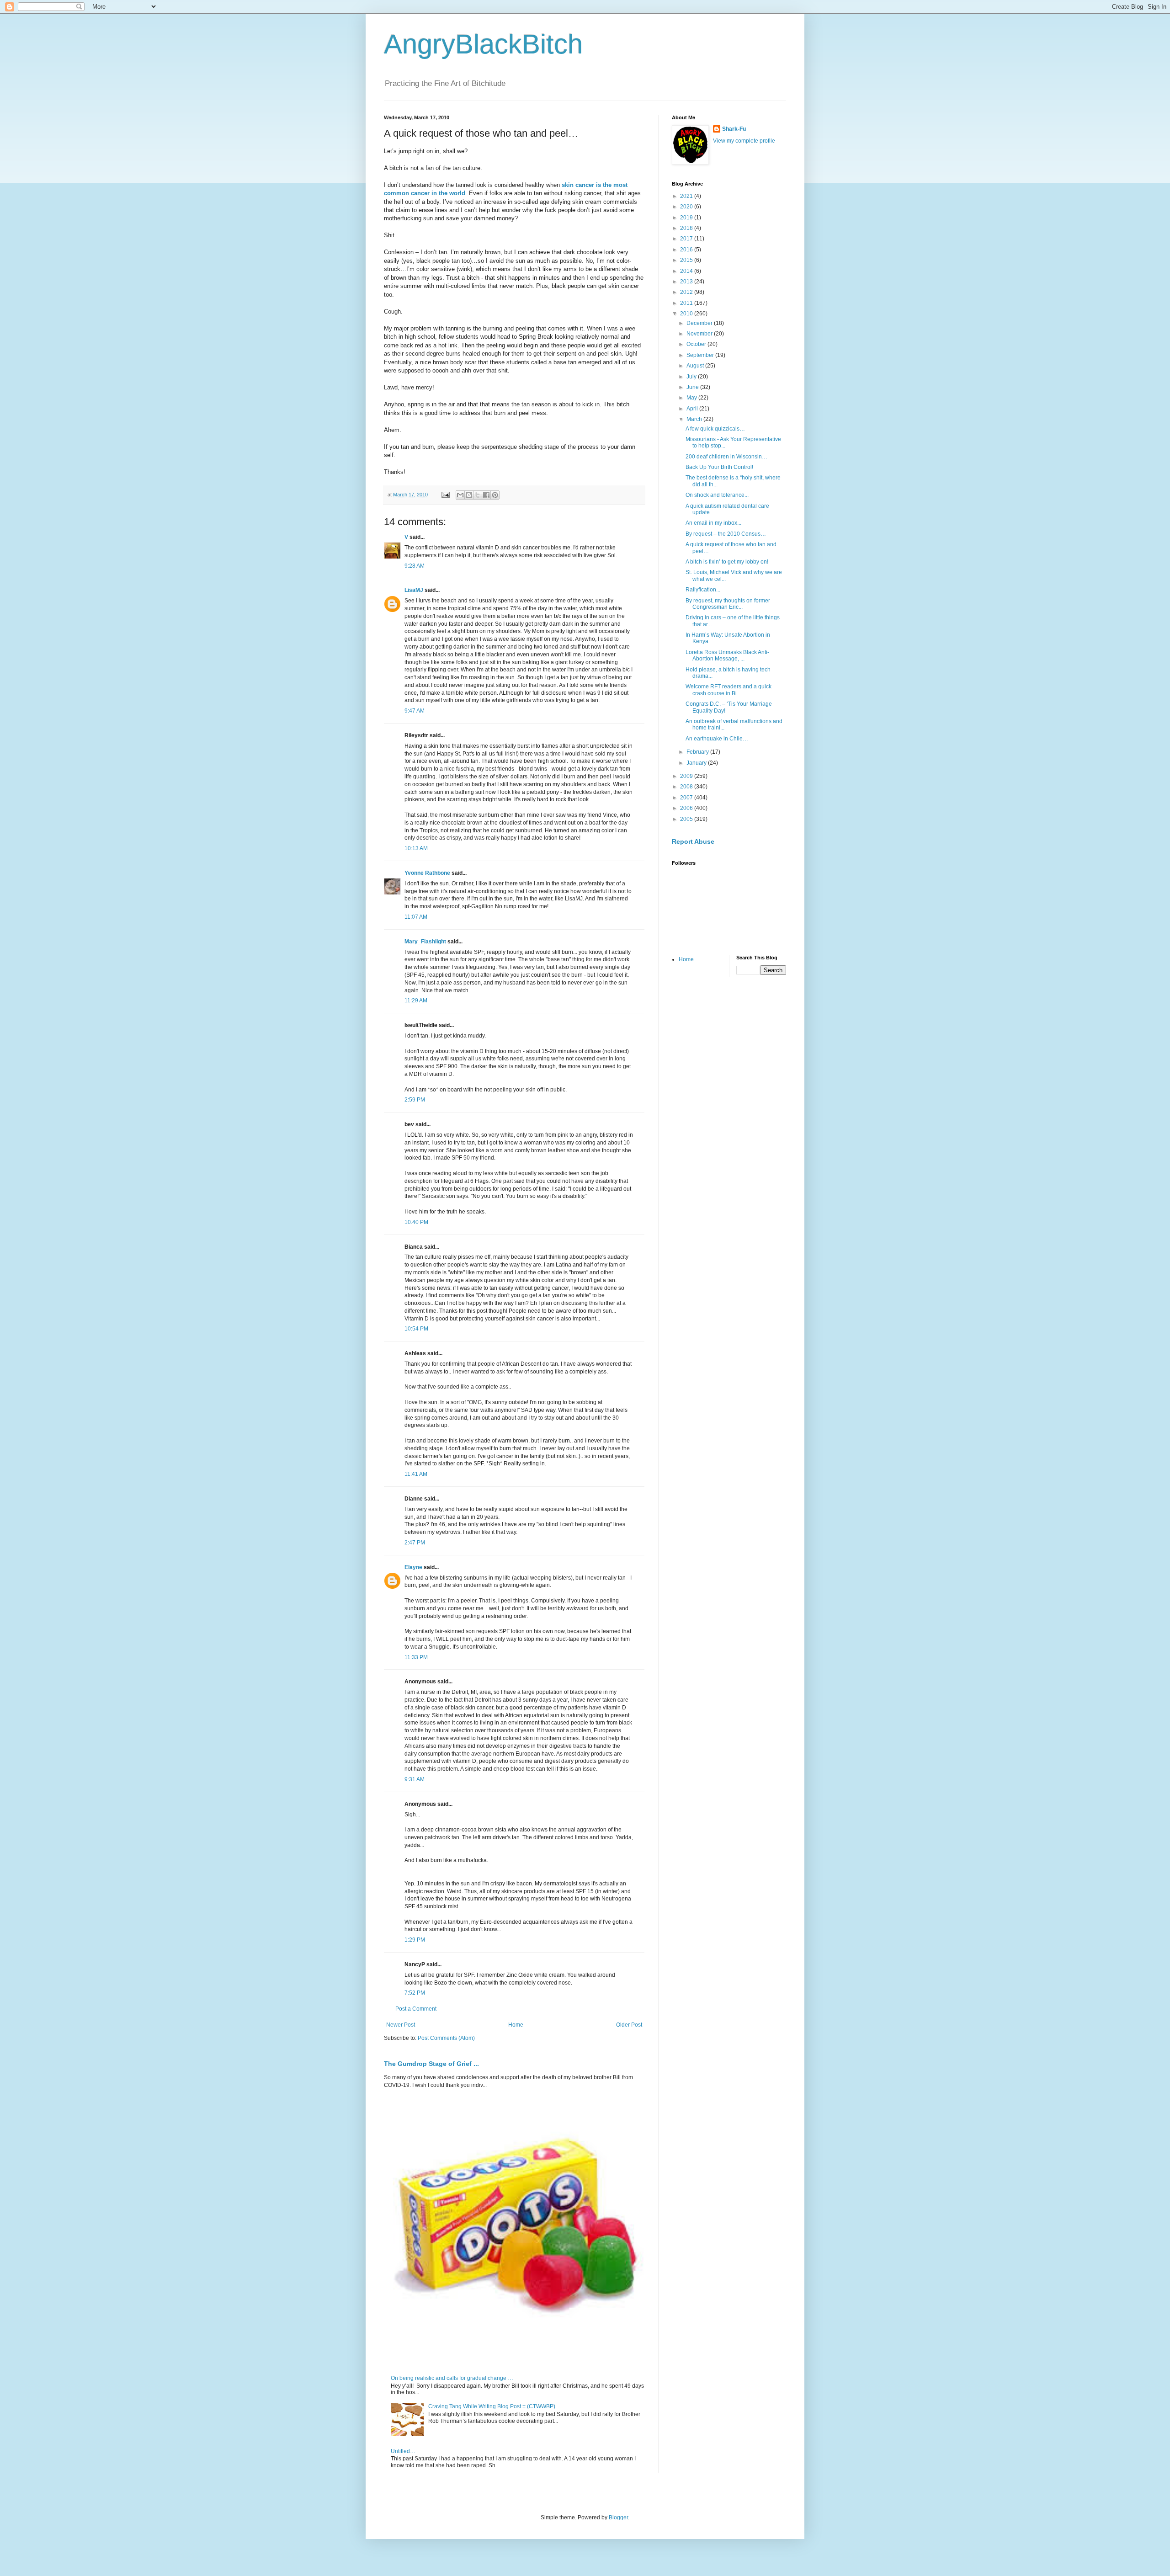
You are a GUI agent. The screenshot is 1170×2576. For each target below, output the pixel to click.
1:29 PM (415, 1940)
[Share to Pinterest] (495, 495)
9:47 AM (415, 711)
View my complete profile (744, 141)
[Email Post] (445, 495)
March (695, 419)
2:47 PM (415, 1543)
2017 (687, 239)
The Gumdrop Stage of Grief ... (431, 2064)
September (701, 355)
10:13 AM (416, 848)
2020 (687, 207)
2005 (687, 819)
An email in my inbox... (713, 523)
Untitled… (403, 2451)
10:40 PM (416, 1222)
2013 (687, 282)
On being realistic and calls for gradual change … (452, 2378)
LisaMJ (414, 590)
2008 (687, 787)
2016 (687, 250)
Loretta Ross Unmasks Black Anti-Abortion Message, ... (727, 655)
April (693, 409)
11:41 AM (416, 1474)
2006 (687, 808)
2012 (687, 292)
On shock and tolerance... (717, 495)
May (692, 398)
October (697, 344)
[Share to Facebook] (486, 495)
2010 (687, 314)
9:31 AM (415, 1779)
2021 (687, 196)
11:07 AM (416, 917)
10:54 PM (416, 1329)
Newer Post (401, 2025)
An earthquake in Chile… (717, 739)
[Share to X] (478, 495)
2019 (687, 218)
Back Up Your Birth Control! (719, 467)
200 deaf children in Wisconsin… (726, 457)
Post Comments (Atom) (446, 2038)
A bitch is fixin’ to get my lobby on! (727, 562)
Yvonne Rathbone (427, 873)
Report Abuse (693, 841)
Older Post (629, 2025)
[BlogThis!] (469, 495)
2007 (687, 798)
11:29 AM (416, 1001)
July (692, 377)
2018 (687, 228)
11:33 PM (416, 1657)
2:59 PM (415, 1100)
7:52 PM (415, 1993)
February (698, 752)
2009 (687, 776)
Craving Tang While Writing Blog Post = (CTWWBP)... (494, 2406)
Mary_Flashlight (425, 942)
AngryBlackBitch (483, 44)
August (696, 366)
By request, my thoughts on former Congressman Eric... (728, 604)
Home (516, 2025)
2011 (687, 303)
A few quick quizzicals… (715, 429)
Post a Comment (416, 2009)
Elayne (413, 1567)
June (693, 387)
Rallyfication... (703, 590)
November (700, 334)
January (697, 763)
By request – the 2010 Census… (726, 534)
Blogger (618, 2517)
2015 (687, 260)
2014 (687, 271)
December (700, 323)
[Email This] (460, 495)
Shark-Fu (734, 129)
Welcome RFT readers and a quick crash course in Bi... (729, 690)
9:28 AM (415, 566)
